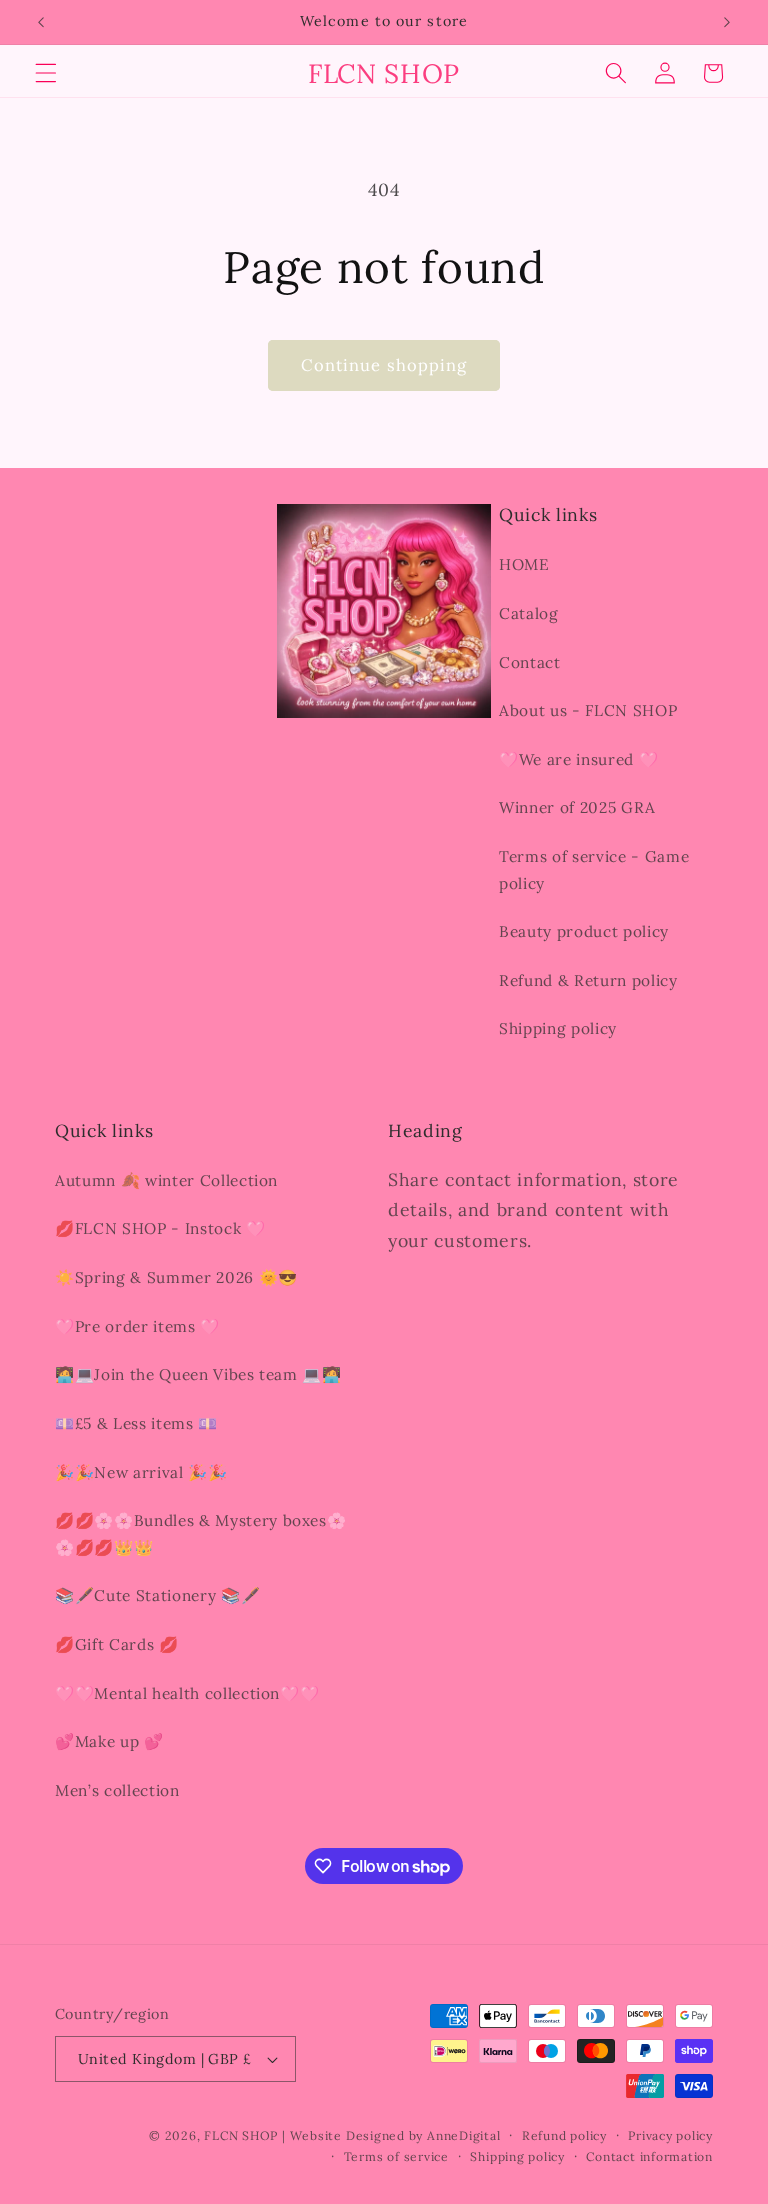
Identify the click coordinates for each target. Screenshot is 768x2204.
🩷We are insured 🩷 (578, 759)
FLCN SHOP (241, 2135)
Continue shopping (384, 365)
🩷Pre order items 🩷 (137, 1326)
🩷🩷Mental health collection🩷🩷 (187, 1693)
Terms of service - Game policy (594, 870)
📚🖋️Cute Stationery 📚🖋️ (157, 1595)
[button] (46, 73)
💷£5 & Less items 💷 (136, 1423)
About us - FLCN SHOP (588, 710)
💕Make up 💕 (109, 1741)
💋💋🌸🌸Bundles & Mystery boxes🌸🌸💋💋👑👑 (200, 1534)
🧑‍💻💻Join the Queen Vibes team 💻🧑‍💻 (198, 1374)
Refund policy (564, 2135)
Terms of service (396, 2156)
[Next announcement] (727, 22)
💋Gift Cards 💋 (117, 1644)
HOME (524, 564)
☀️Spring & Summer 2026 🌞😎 (176, 1277)
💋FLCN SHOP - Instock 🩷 (160, 1228)
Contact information (649, 2156)
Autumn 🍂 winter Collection (166, 1180)
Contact (530, 662)
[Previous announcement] (41, 22)
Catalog (529, 613)
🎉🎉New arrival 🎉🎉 (141, 1472)
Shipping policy (558, 1028)
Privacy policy (670, 2135)
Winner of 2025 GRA (577, 807)
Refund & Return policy (588, 980)
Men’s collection (117, 1790)
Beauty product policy (584, 931)
